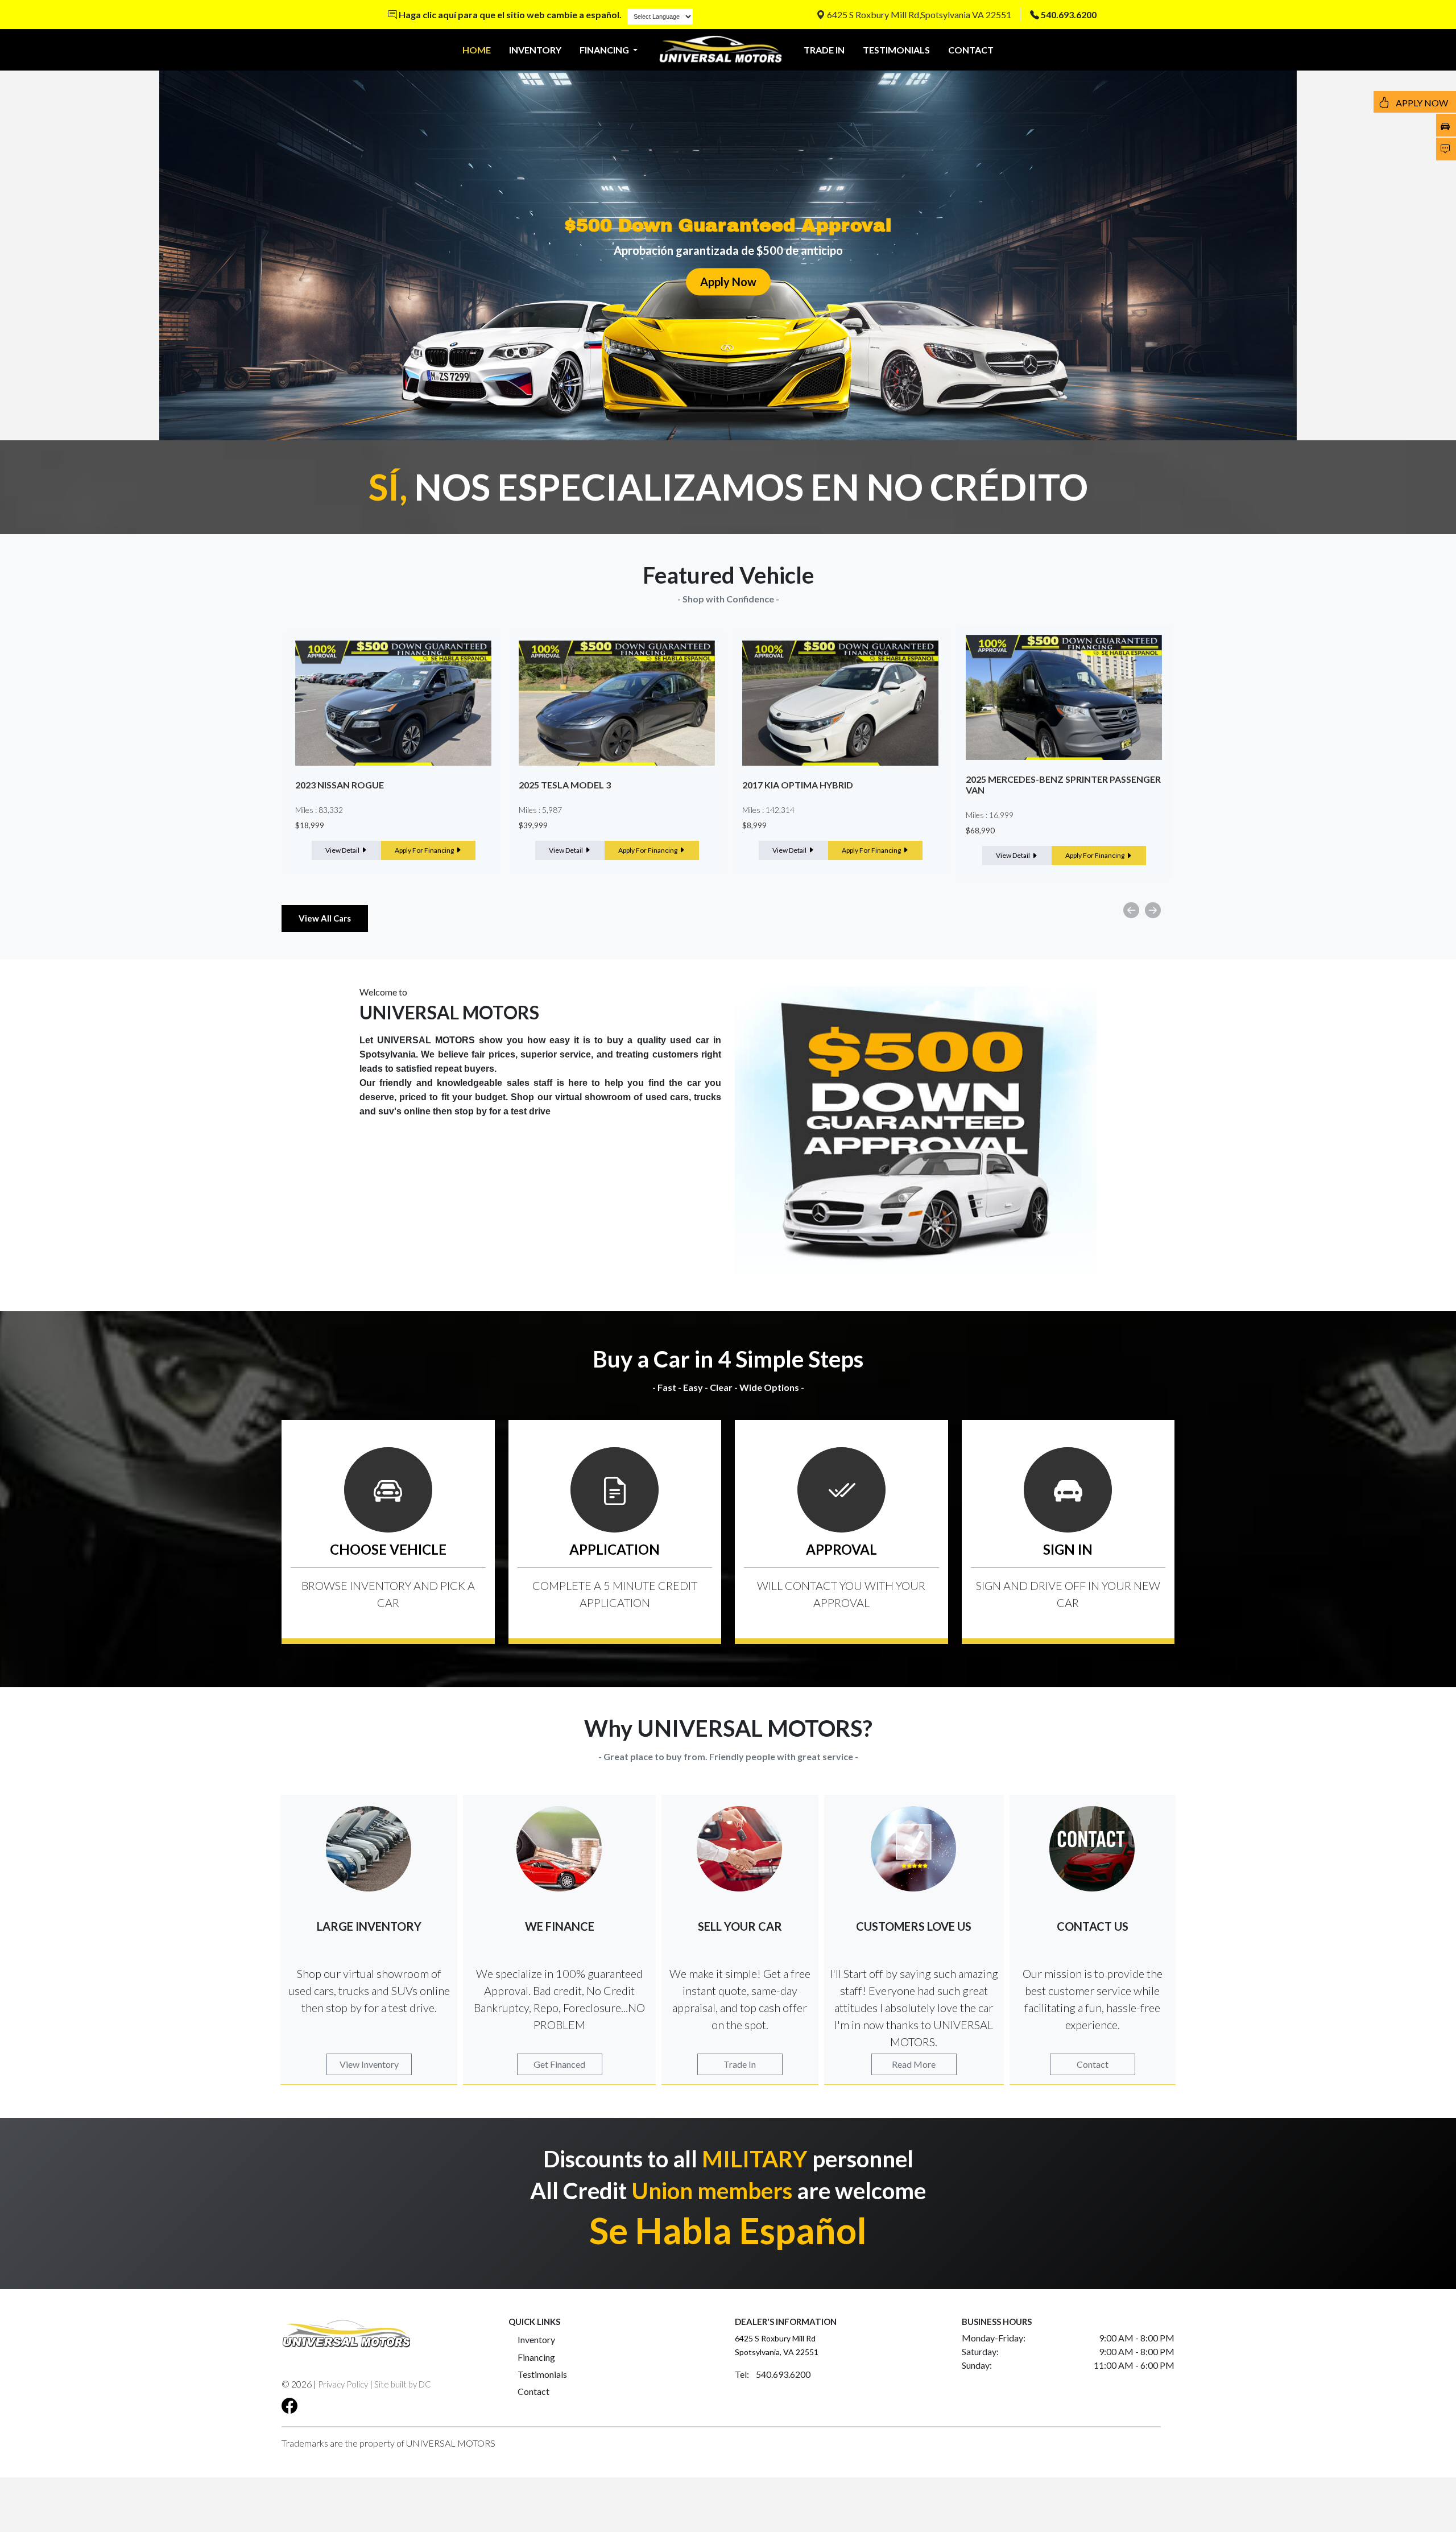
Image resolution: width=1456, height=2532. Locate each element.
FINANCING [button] (605, 50)
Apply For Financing (425, 850)
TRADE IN (824, 50)
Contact (1093, 2064)
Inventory (536, 2339)
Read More (914, 2064)
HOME (477, 50)
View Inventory (369, 2064)
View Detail (343, 850)
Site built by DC (403, 2384)
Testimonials (542, 2374)
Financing (536, 2357)
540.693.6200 (1069, 15)
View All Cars (325, 918)
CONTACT (971, 50)
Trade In (740, 2064)
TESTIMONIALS (896, 50)
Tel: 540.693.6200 (773, 2374)
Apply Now (728, 282)
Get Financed (559, 2064)
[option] (393, 753)
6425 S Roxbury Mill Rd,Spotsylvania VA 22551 (918, 15)
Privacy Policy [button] (343, 2384)
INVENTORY (535, 50)
